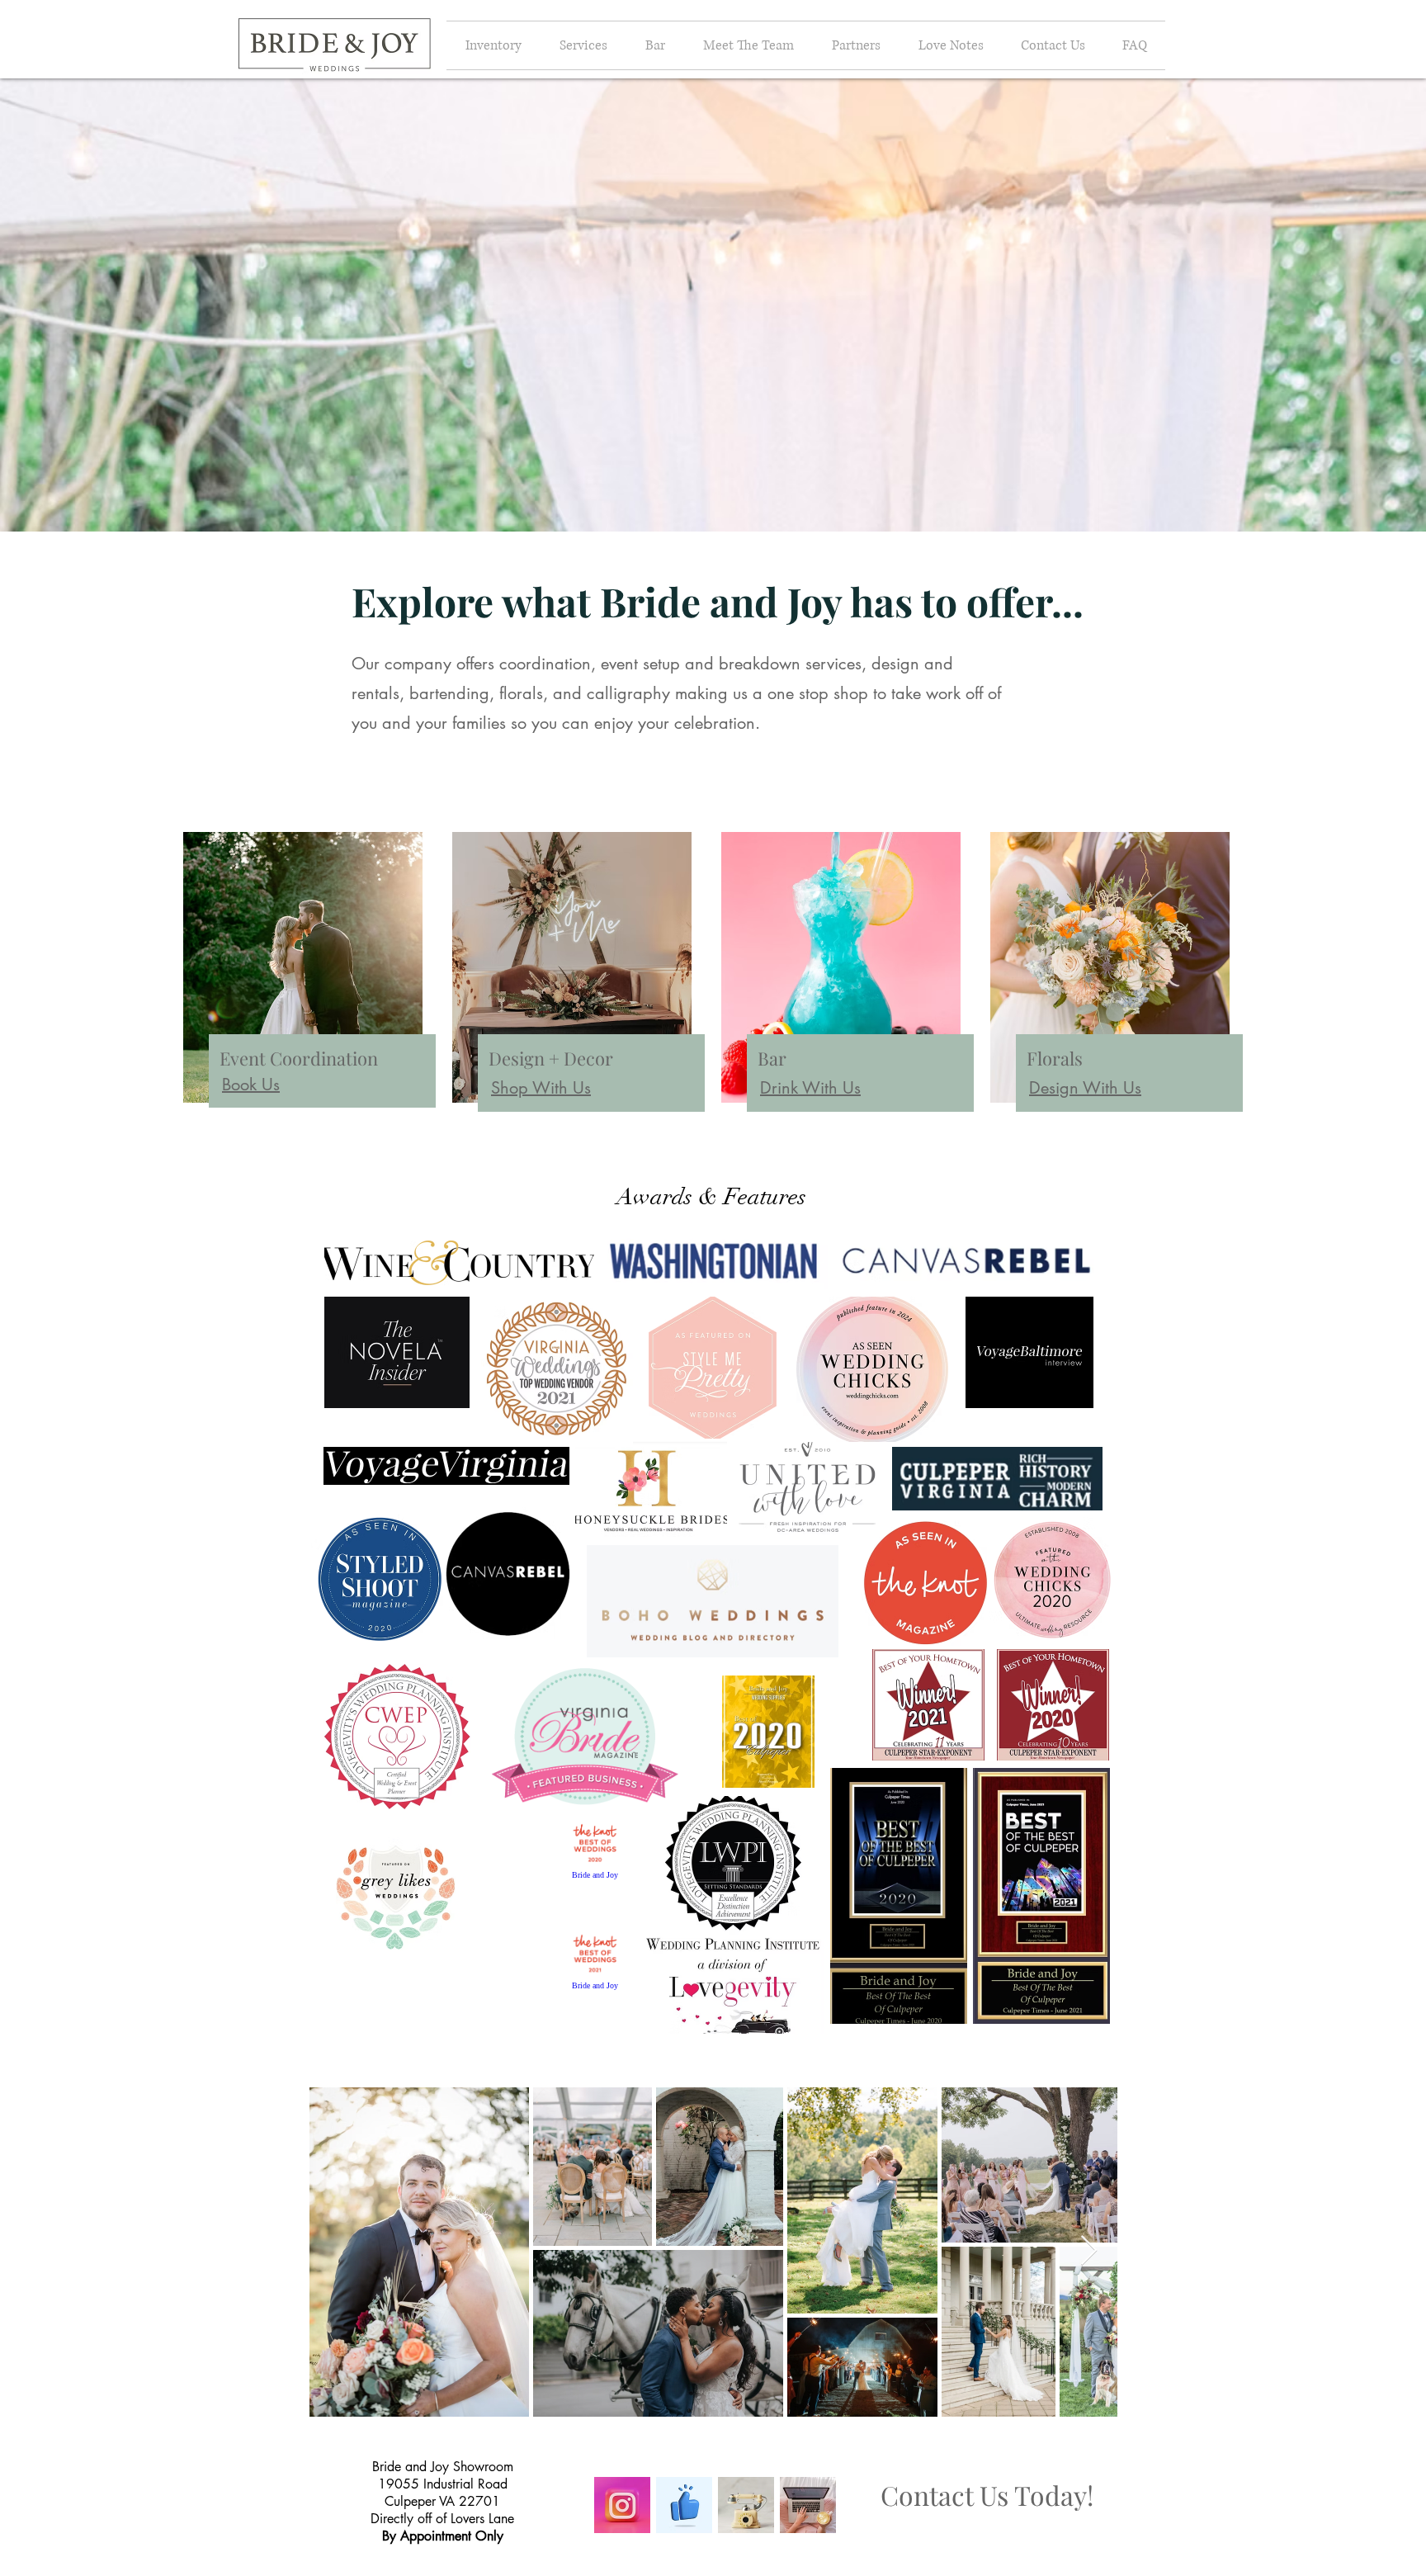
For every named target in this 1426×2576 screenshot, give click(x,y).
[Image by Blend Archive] (746, 2505)
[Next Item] (1089, 2251)
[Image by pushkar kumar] (684, 2505)
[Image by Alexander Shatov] (622, 2505)
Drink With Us (810, 1088)
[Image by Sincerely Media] (808, 2505)
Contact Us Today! (987, 2495)
